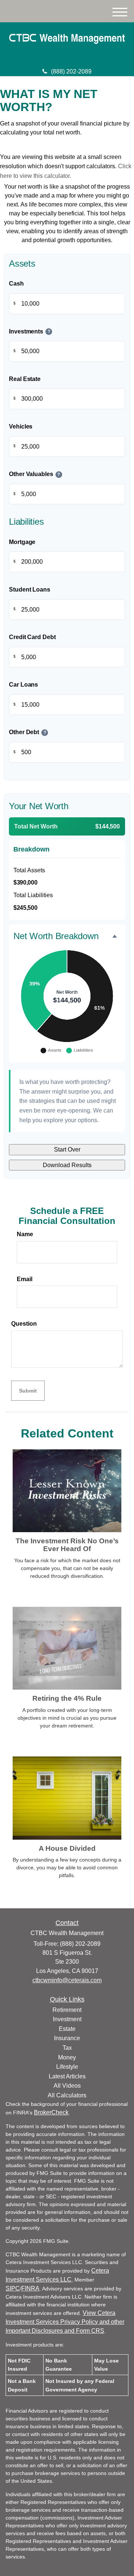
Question (24, 1324)
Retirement (67, 2010)
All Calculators (67, 2095)
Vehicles (21, 426)
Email (25, 1279)
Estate (67, 2029)
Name (25, 1234)
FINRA (30, 2288)
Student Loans (30, 590)
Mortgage (22, 542)
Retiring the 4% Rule (67, 1698)
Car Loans (23, 685)
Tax (67, 2048)
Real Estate (25, 379)
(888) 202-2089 (71, 71)
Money (67, 2057)
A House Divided (67, 1848)
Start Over (67, 1149)
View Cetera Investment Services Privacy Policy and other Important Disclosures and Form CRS (65, 2322)
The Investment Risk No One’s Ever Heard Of (67, 1545)
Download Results (67, 1165)
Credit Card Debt (32, 637)
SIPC (13, 2288)
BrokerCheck (51, 2112)
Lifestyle (67, 2067)
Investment (67, 2019)
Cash (16, 284)
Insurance (67, 2038)
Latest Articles (67, 2076)
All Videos (67, 2086)
